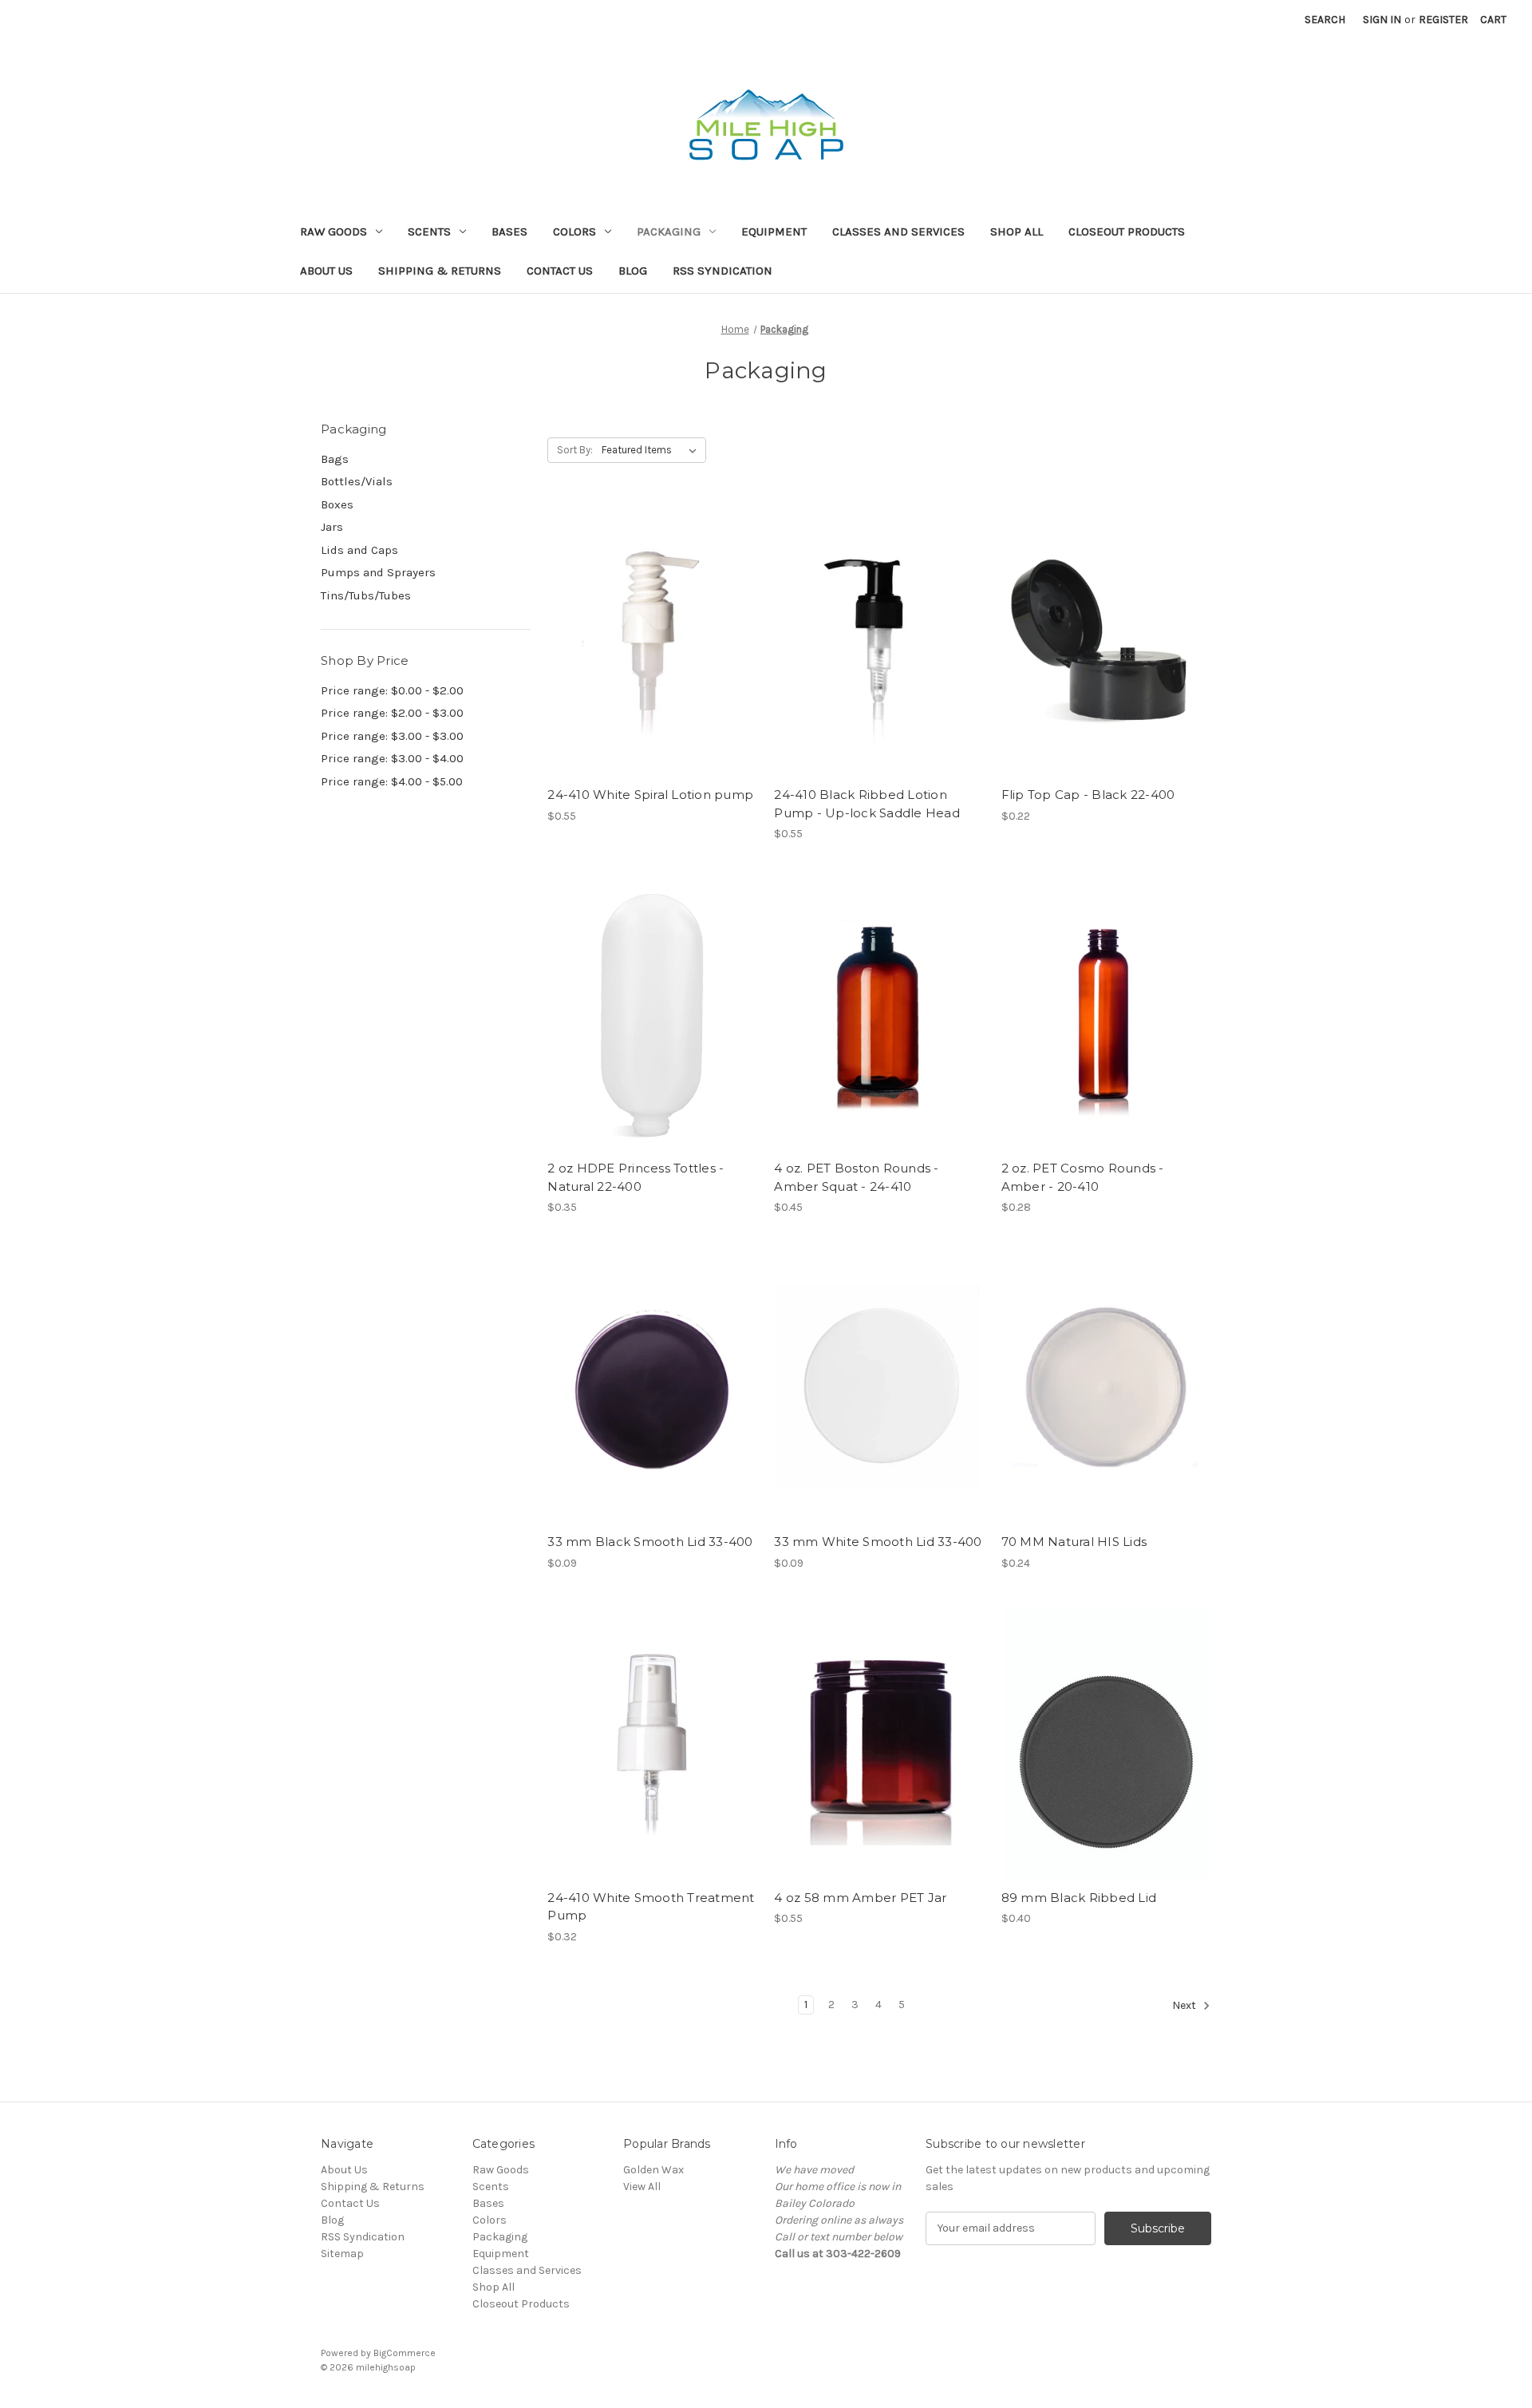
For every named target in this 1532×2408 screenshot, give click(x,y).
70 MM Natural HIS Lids (1074, 1542)
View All (642, 2187)
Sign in (1382, 20)
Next (1185, 2005)
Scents (429, 231)
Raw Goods (334, 231)
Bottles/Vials (357, 481)
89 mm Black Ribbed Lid (1079, 1898)
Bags (335, 459)
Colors (574, 231)
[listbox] (652, 450)
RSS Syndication (723, 271)
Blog (633, 271)
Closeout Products (1127, 231)
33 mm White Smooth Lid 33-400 (878, 1542)
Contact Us (560, 271)
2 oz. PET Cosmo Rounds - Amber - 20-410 (1083, 1177)
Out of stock (653, 668)
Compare (647, 640)
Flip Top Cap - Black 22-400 (1088, 795)
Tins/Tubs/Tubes (366, 595)
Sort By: (575, 450)
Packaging (669, 231)
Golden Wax (653, 2170)
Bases (509, 231)
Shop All (1017, 231)
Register (1443, 20)
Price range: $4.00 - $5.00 (392, 781)
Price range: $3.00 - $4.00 (392, 758)
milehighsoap (386, 2367)
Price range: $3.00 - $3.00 (392, 736)
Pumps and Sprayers (378, 572)
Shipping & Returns (440, 271)
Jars (332, 527)
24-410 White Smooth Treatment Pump (651, 1907)
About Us (326, 271)
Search (1325, 20)
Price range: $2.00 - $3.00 (392, 713)
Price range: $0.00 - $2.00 (392, 690)
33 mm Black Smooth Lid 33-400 (650, 1542)
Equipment (774, 231)
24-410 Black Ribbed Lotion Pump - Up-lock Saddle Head (867, 804)
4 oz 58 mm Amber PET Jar (860, 1898)
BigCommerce (405, 2353)
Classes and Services (898, 231)
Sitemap (342, 2254)
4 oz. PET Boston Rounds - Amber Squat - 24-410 (856, 1177)
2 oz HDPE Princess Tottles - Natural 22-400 (636, 1177)
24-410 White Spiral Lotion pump (650, 795)
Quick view (650, 612)
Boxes (337, 504)
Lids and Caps (359, 550)
